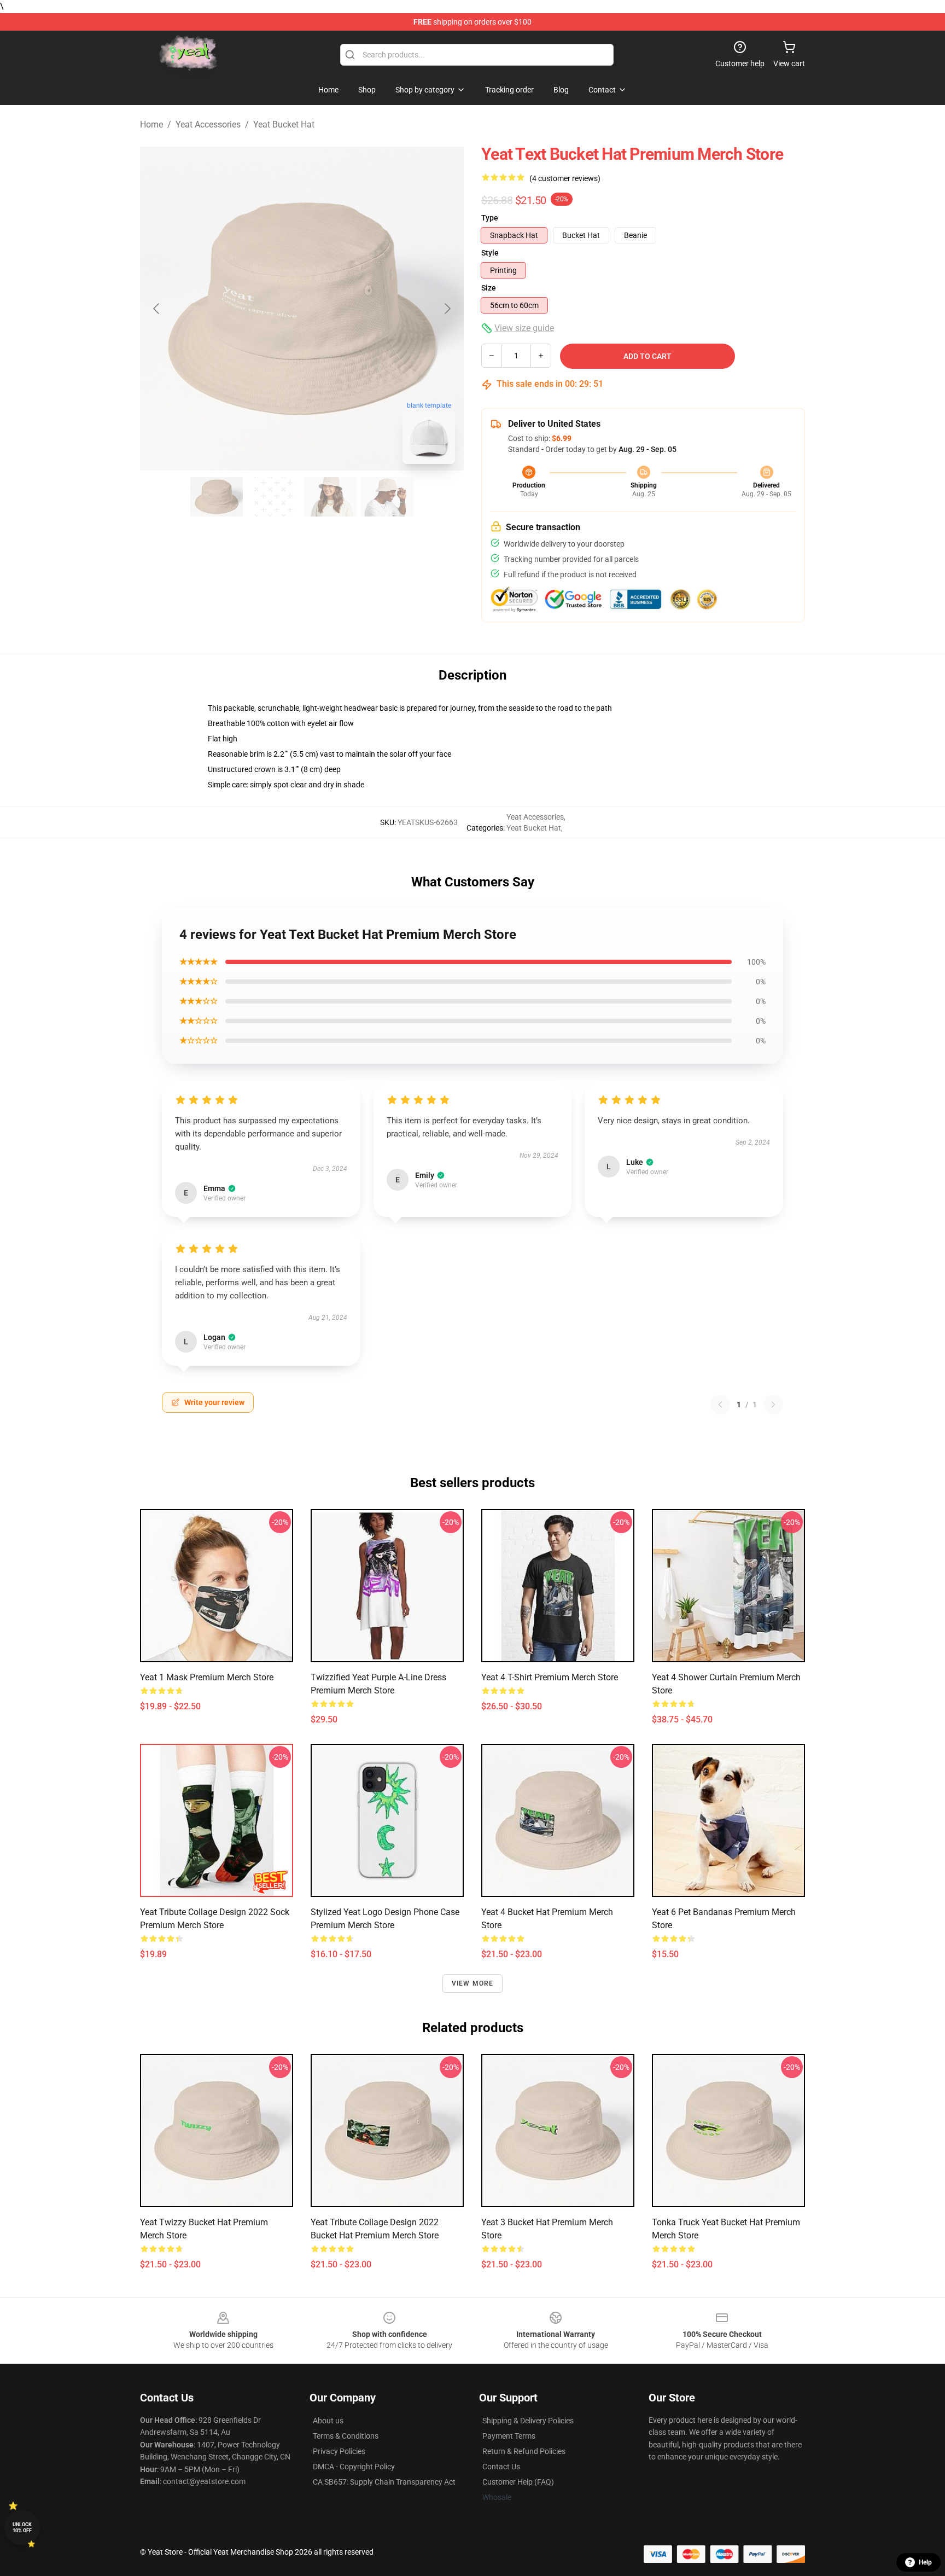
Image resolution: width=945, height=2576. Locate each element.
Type (490, 218)
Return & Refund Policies (524, 2451)
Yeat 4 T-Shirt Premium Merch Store (550, 1677)
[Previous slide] (157, 309)
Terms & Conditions (346, 2436)
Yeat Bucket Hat (284, 124)
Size (489, 288)
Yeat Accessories (208, 124)
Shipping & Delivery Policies (528, 2421)
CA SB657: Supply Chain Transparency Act (384, 2482)
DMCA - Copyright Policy (354, 2467)
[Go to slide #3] (330, 497)
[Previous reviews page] (720, 1405)
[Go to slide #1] (217, 497)
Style (490, 253)
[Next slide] (447, 309)
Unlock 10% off (22, 2528)
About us (328, 2421)
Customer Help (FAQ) (518, 2482)
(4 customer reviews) (565, 178)
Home (151, 124)
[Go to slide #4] (387, 497)
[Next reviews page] (773, 1405)
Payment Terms (509, 2436)
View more (473, 1983)
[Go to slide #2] (273, 497)
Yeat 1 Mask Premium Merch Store (207, 1677)
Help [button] (925, 2562)
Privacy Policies (339, 2451)
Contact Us (501, 2467)
